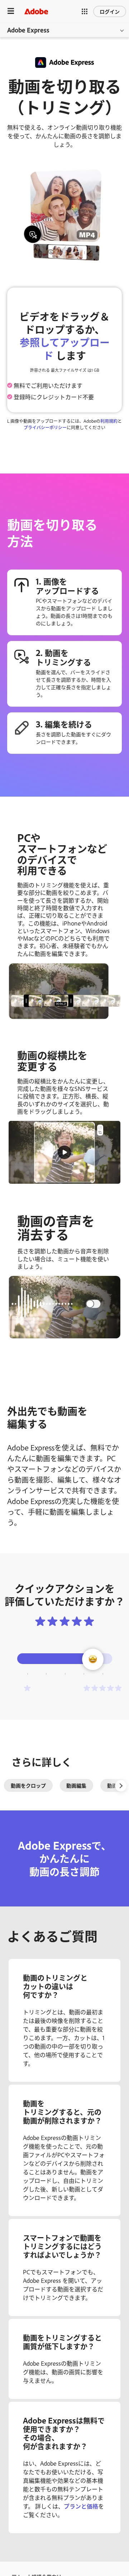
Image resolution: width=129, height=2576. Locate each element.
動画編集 (76, 1785)
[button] (85, 11)
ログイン (110, 11)
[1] (27, 1688)
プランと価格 (81, 2506)
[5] (102, 1688)
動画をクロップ (28, 1785)
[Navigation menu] (11, 11)
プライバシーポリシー (45, 427)
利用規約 (109, 421)
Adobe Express (28, 30)
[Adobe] (36, 11)
